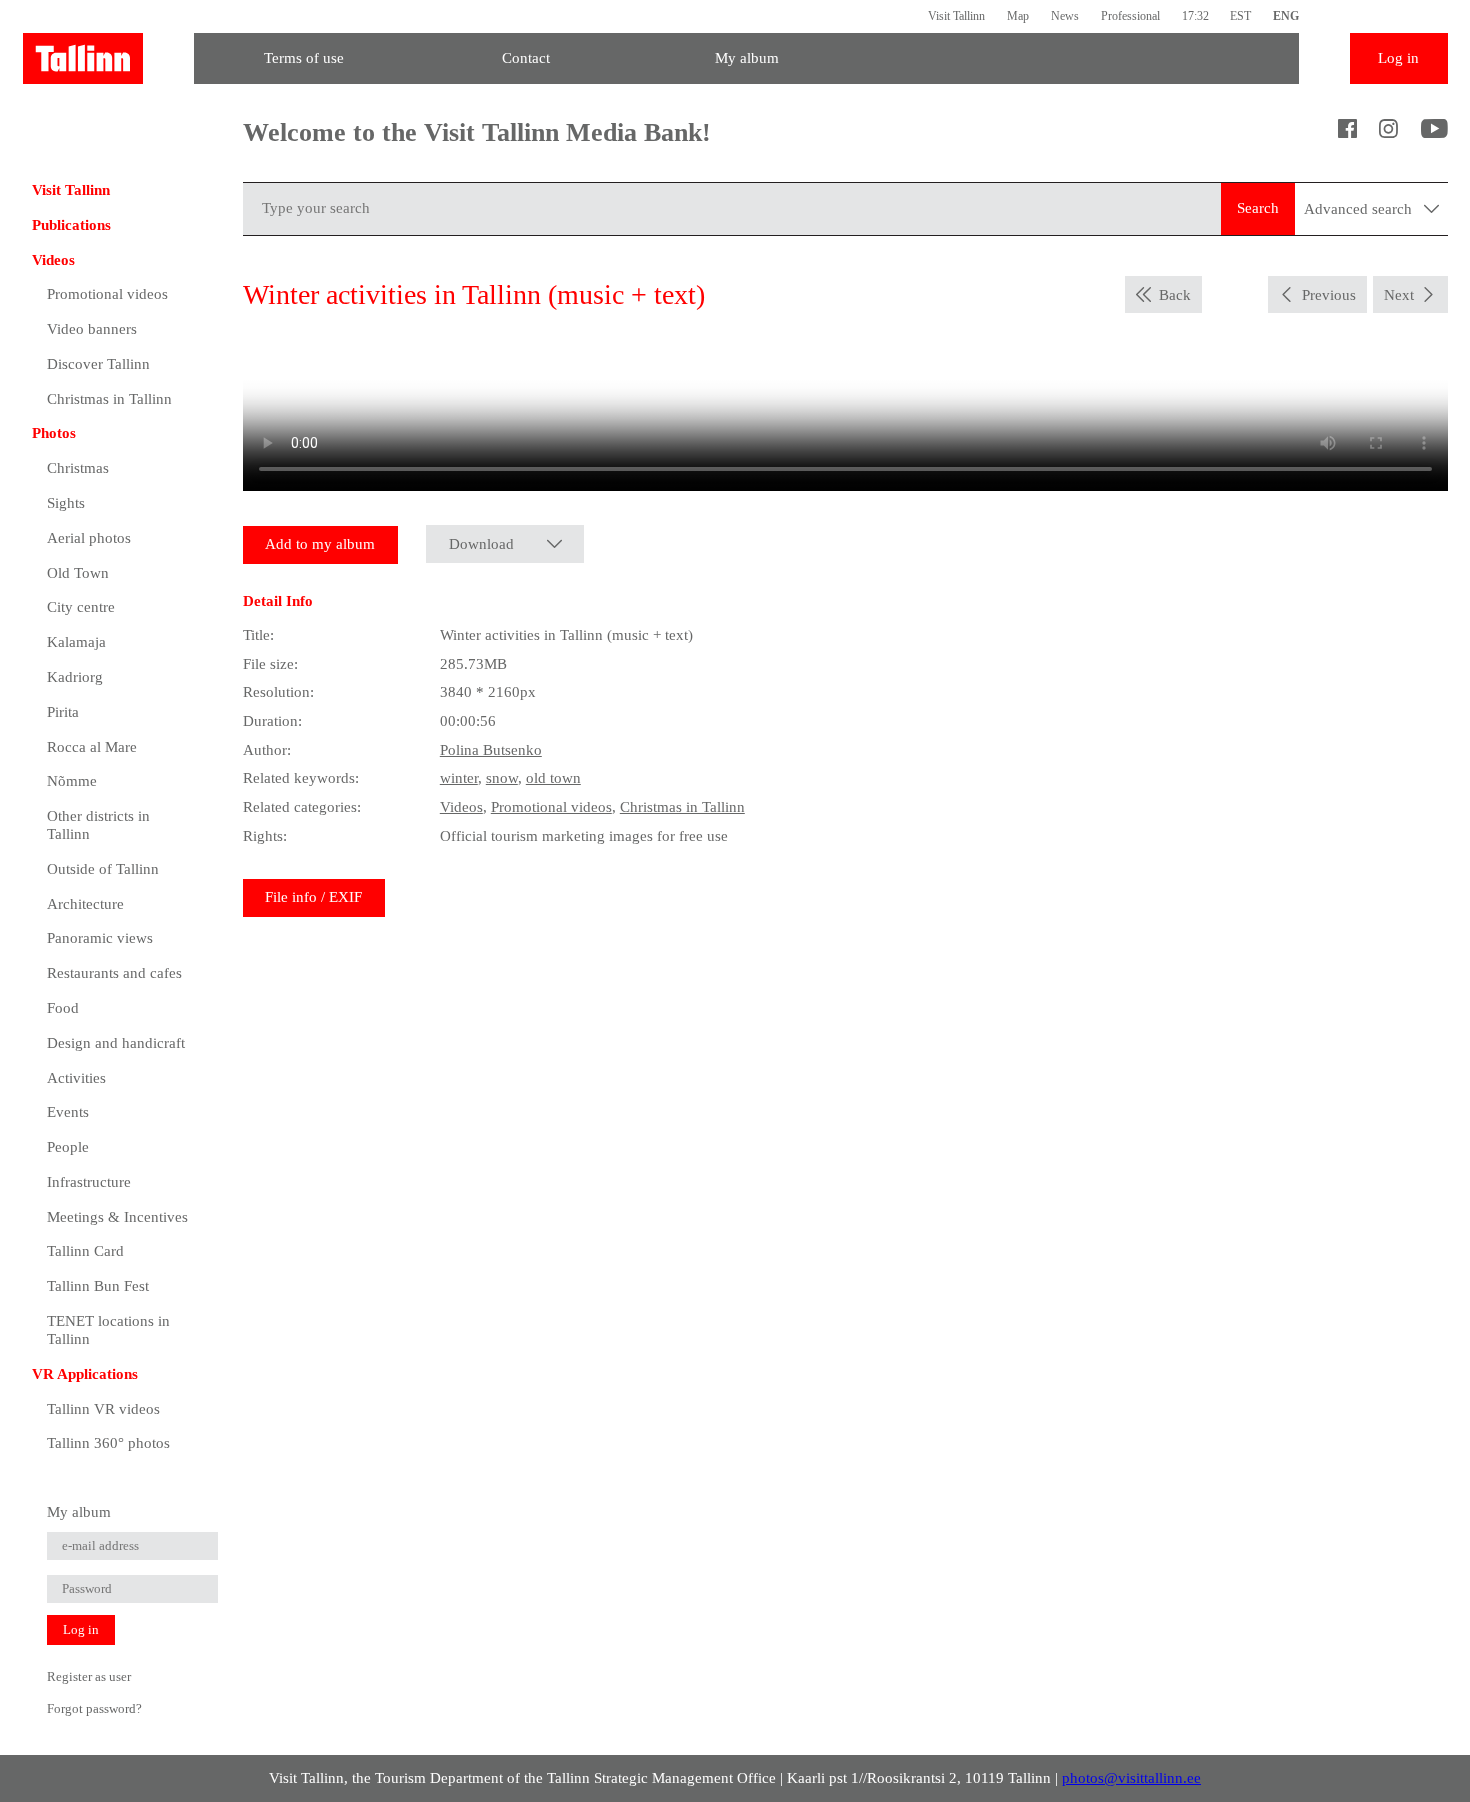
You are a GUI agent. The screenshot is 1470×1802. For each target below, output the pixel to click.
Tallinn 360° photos (108, 1443)
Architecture (85, 904)
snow (502, 778)
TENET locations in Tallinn (108, 1330)
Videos (53, 260)
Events (68, 1112)
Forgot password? (94, 1708)
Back (1175, 295)
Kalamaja (76, 642)
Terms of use (304, 58)
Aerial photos (89, 538)
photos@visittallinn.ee (1131, 1778)
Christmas (78, 468)
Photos (54, 433)
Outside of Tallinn (103, 869)
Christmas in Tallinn (109, 399)
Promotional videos (107, 294)
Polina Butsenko (491, 750)
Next (1399, 295)
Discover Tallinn (98, 364)
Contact (526, 58)
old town (553, 778)
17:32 (1195, 16)
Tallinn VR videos (103, 1409)
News (1065, 16)
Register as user (89, 1676)
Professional (1130, 16)
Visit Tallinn (956, 16)
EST (1240, 16)
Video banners (92, 329)
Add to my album (320, 544)
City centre (81, 607)
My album (747, 58)
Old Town (78, 573)
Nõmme (72, 781)
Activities (76, 1078)
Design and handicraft (116, 1043)
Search (1258, 208)
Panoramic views (100, 938)
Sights (66, 503)
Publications (71, 225)
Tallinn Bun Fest (98, 1286)
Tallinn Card (85, 1251)
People (68, 1147)
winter (459, 778)
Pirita (63, 712)
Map (1018, 16)
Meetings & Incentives (117, 1217)
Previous (1329, 295)
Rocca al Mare (92, 747)
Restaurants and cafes (114, 973)
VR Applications (85, 1374)
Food (63, 1008)
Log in (1398, 58)
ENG (1286, 16)
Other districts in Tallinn (98, 825)
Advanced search (1360, 209)
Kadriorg (75, 677)
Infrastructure (89, 1182)
